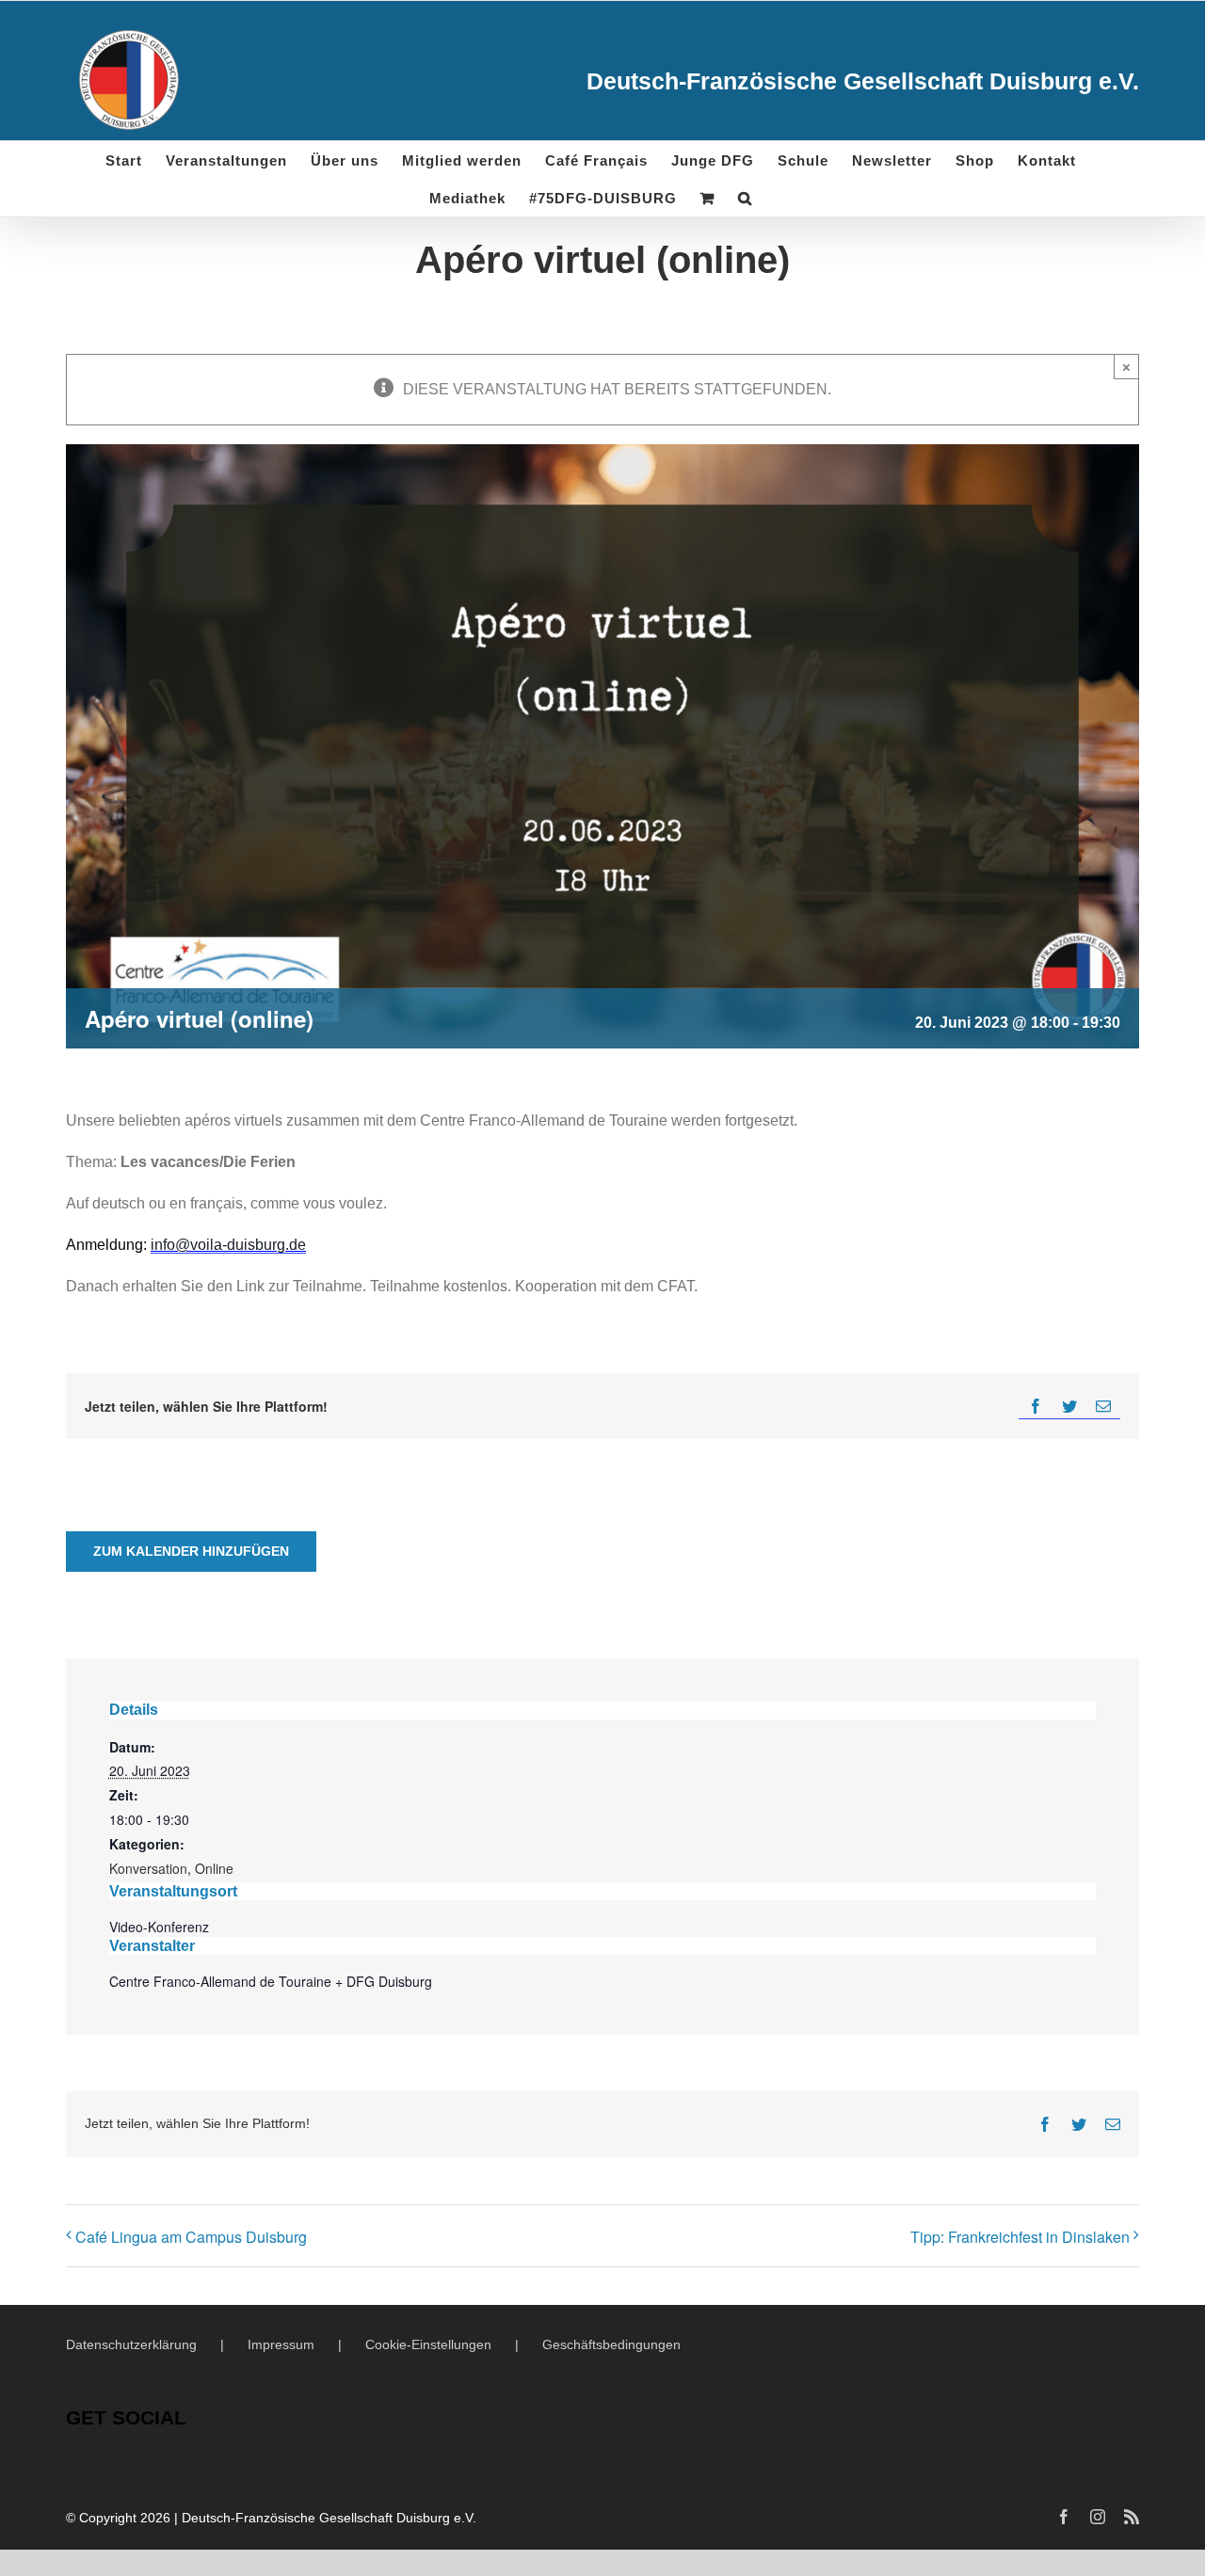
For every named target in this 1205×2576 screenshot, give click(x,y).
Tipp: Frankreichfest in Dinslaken (1020, 2237)
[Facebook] (1036, 1407)
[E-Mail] (1103, 1407)
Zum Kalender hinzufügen (191, 1551)
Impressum (281, 2344)
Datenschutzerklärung (131, 2344)
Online (214, 1868)
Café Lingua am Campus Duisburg (191, 2237)
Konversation (148, 1868)
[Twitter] (1069, 1407)
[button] (745, 198)
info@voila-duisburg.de (228, 1245)
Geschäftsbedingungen (611, 2344)
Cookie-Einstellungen (428, 2344)
